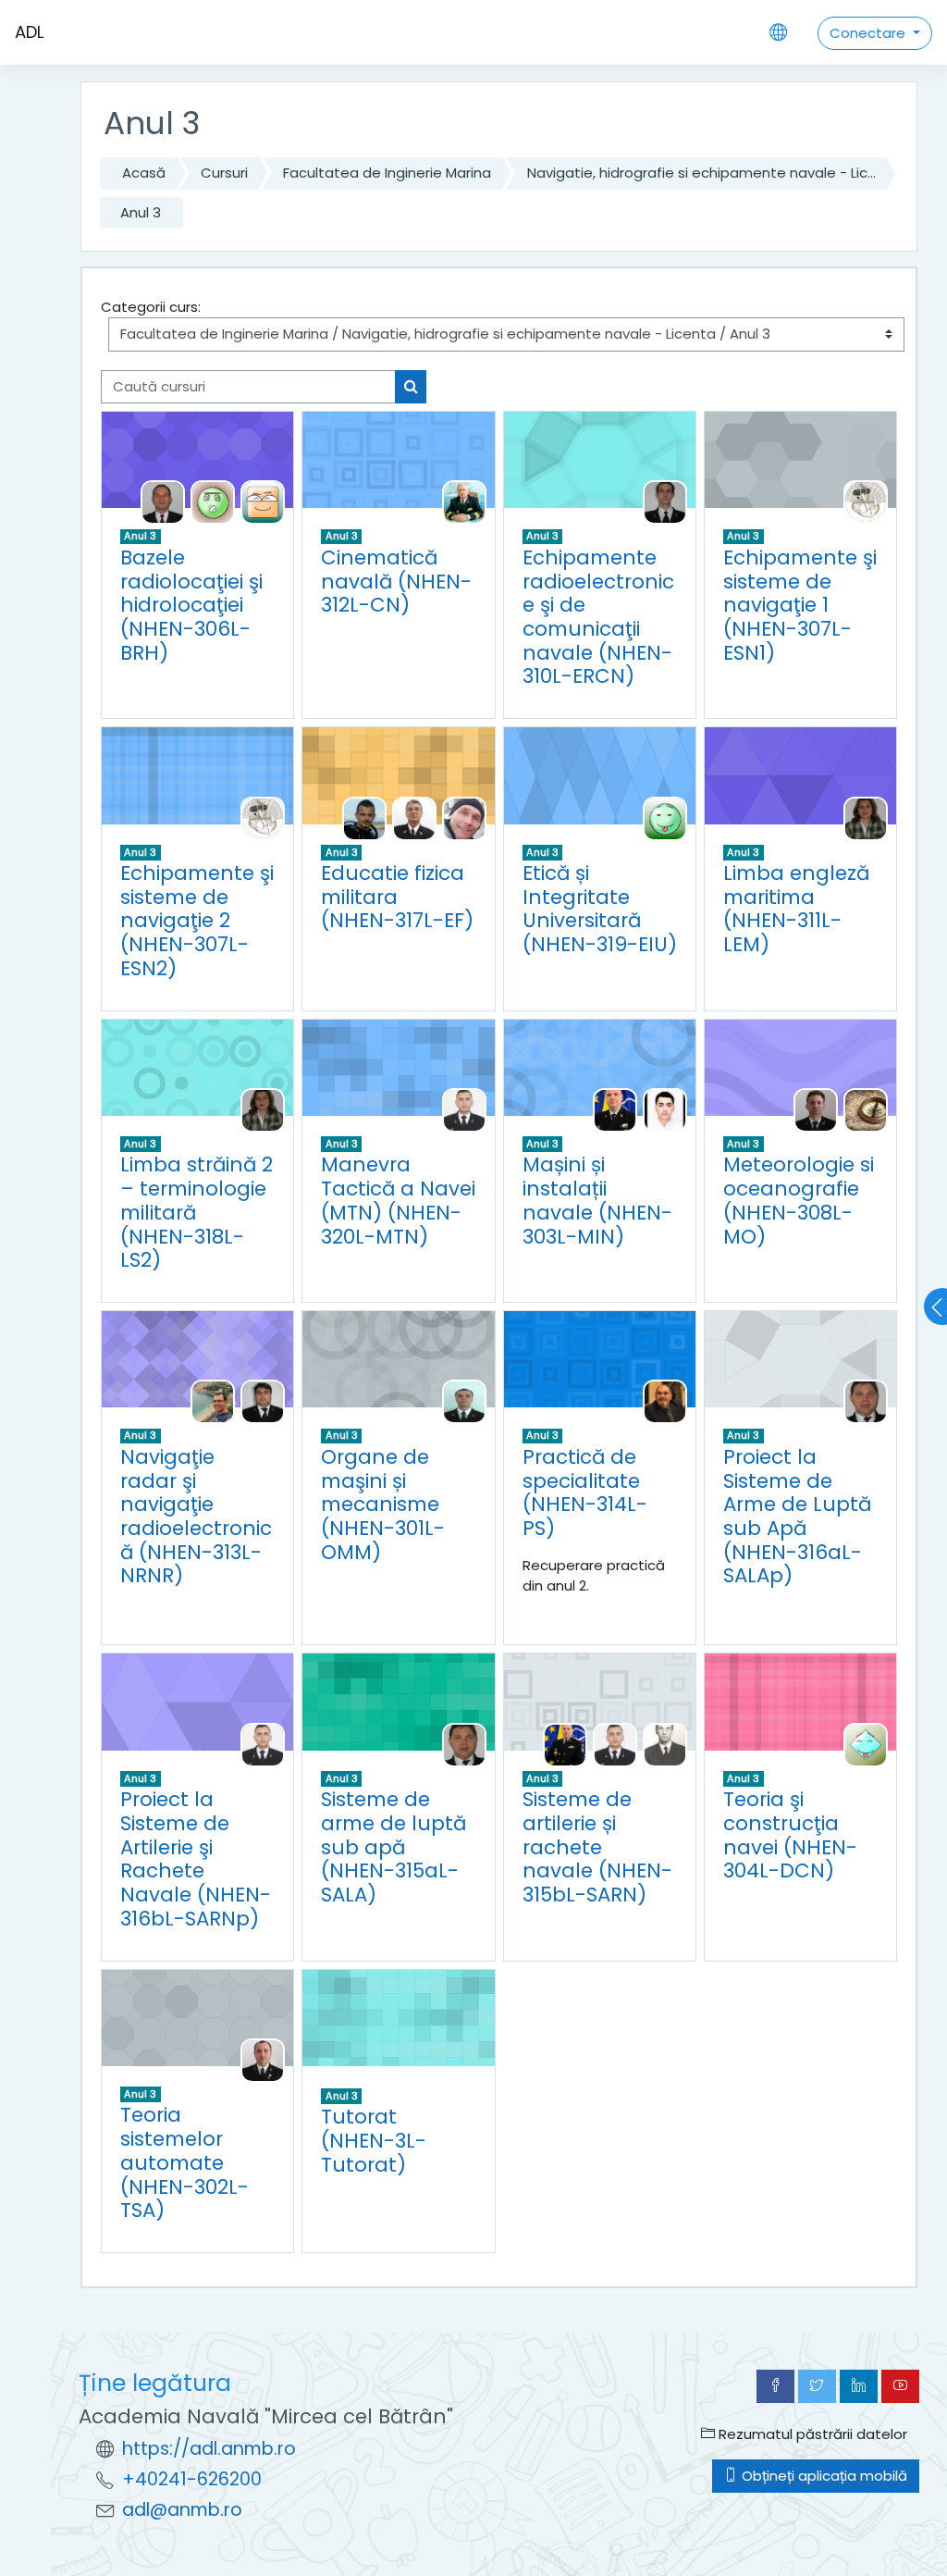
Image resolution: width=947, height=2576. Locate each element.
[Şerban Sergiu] (213, 1401)
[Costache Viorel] (464, 502)
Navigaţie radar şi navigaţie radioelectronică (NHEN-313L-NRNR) (196, 1517)
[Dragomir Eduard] (866, 502)
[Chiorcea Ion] (665, 1401)
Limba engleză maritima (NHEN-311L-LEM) (796, 909)
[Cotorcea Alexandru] (615, 1109)
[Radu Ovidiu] (213, 502)
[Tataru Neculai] (263, 1401)
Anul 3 (141, 212)
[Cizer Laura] (866, 817)
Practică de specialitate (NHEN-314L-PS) (585, 1492)
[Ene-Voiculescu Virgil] (414, 817)
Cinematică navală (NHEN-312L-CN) (396, 581)
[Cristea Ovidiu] (665, 502)
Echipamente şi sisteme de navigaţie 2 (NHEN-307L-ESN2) (197, 921)
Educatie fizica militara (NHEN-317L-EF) (397, 897)
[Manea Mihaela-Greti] (866, 1744)
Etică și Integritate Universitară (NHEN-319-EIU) (600, 909)
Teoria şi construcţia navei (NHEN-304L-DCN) (790, 1835)
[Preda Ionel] (665, 1744)
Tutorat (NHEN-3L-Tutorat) (374, 2140)
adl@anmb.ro (182, 2510)
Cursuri (224, 173)
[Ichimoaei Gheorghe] (866, 1401)
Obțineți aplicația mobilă (823, 2476)
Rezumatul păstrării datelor (811, 2434)
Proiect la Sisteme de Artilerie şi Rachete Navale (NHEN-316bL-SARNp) (196, 1859)
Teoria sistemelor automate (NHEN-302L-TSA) (184, 2162)
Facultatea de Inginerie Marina (387, 173)
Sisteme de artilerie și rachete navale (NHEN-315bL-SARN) (597, 1847)
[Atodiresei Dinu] (816, 1109)
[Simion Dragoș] (665, 1109)
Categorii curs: (151, 307)
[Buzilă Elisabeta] (665, 817)
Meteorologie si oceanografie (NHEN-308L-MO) (799, 1200)
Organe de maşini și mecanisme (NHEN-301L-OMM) (383, 1505)
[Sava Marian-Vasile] (263, 502)
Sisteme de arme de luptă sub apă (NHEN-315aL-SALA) (394, 1847)
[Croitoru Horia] (364, 817)
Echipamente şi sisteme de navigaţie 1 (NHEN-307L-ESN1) (800, 605)
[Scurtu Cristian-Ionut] (464, 1401)
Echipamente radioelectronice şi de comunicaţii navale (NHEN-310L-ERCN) (598, 617)
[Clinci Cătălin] (565, 1744)
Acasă (144, 173)
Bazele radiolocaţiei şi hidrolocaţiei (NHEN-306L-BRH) (191, 605)
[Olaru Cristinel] (464, 817)
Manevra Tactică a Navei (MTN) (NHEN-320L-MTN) (398, 1200)
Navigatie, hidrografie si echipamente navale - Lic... (701, 173)
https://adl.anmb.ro (209, 2449)
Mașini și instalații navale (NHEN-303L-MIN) (597, 1200)
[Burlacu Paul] (263, 2059)
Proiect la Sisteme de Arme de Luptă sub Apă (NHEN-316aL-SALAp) (797, 1517)
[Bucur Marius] (163, 502)
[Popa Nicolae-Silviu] (464, 1109)
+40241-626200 (192, 2479)
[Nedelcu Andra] (866, 1109)
